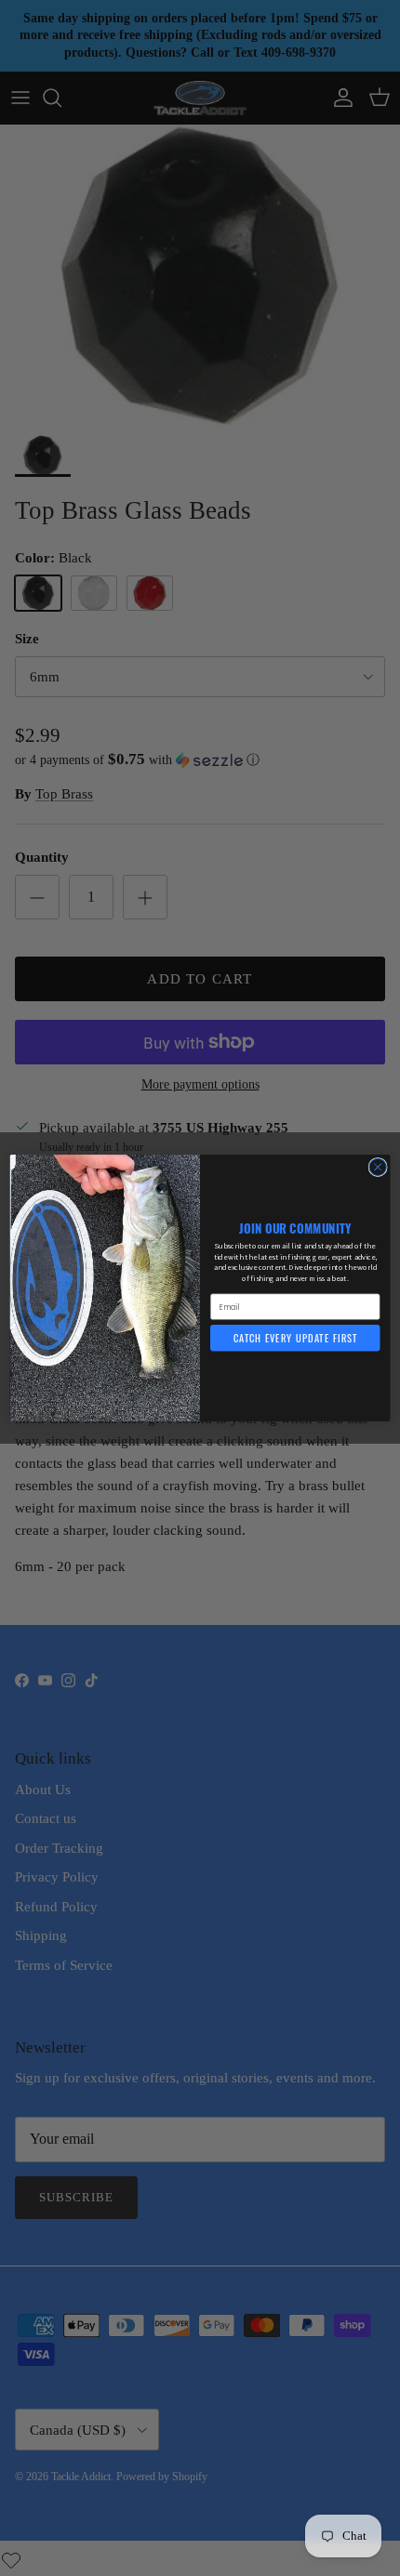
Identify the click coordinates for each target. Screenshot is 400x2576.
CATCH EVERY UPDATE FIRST (295, 1338)
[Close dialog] (378, 1167)
